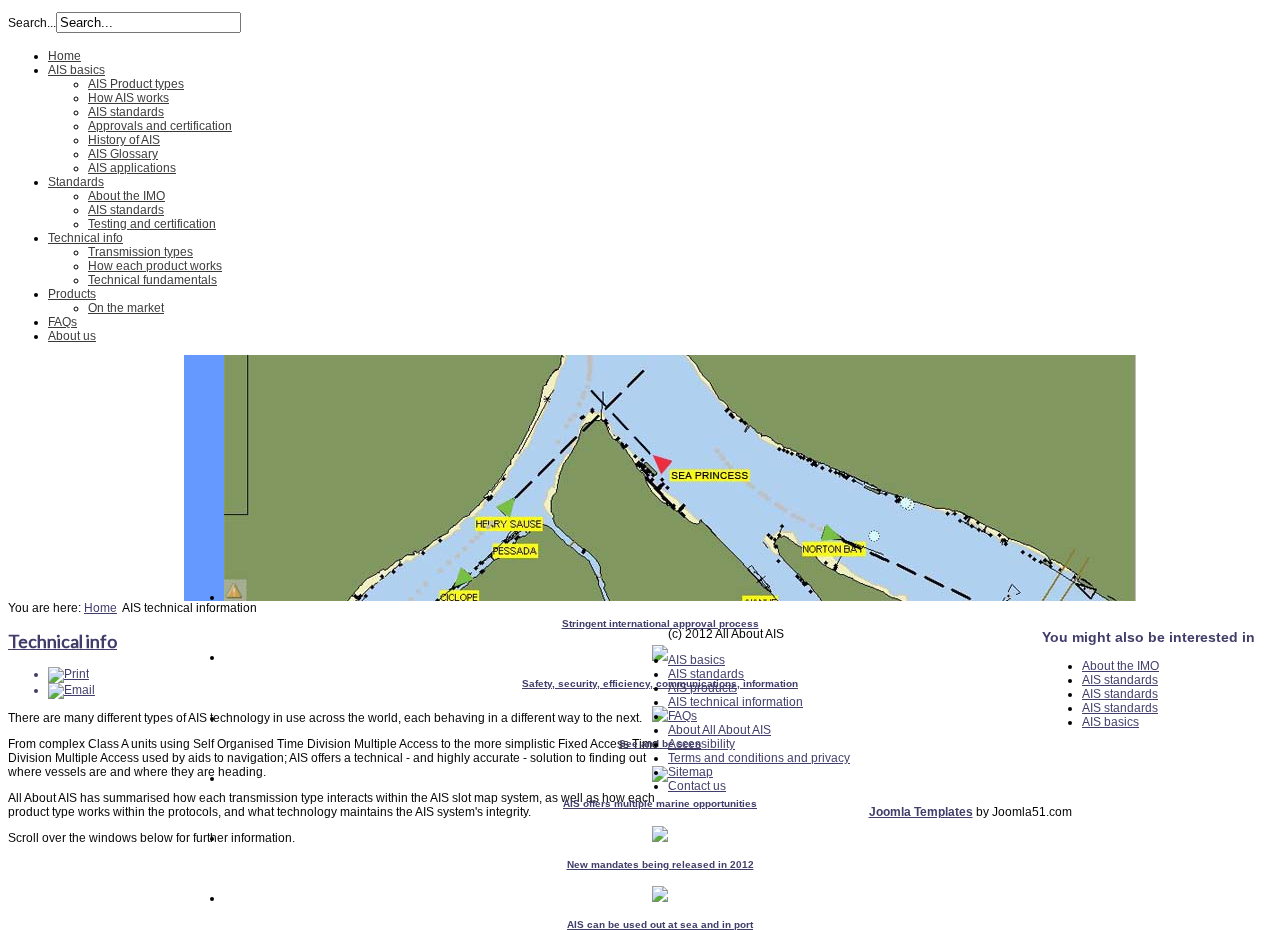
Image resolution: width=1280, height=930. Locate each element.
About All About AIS (719, 730)
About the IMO (126, 196)
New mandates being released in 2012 (660, 864)
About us (72, 336)
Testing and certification (152, 224)
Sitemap (690, 772)
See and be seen (660, 743)
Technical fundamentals (152, 280)
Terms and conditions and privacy (759, 758)
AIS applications (132, 168)
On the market (126, 308)
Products (72, 294)
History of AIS (124, 140)
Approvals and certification (160, 126)
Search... (32, 23)
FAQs (62, 322)
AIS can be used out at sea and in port (660, 924)
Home (64, 56)
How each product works (155, 266)
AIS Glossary (123, 154)
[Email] (71, 690)
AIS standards (126, 112)
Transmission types (140, 252)
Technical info (85, 238)
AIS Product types (136, 84)
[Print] (68, 674)
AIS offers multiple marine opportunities (660, 803)
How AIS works (128, 98)
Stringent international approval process (660, 623)
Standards (76, 182)
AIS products (702, 688)
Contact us (697, 786)
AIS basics (76, 70)
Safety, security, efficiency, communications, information (660, 683)
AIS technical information (735, 702)
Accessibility (701, 744)
